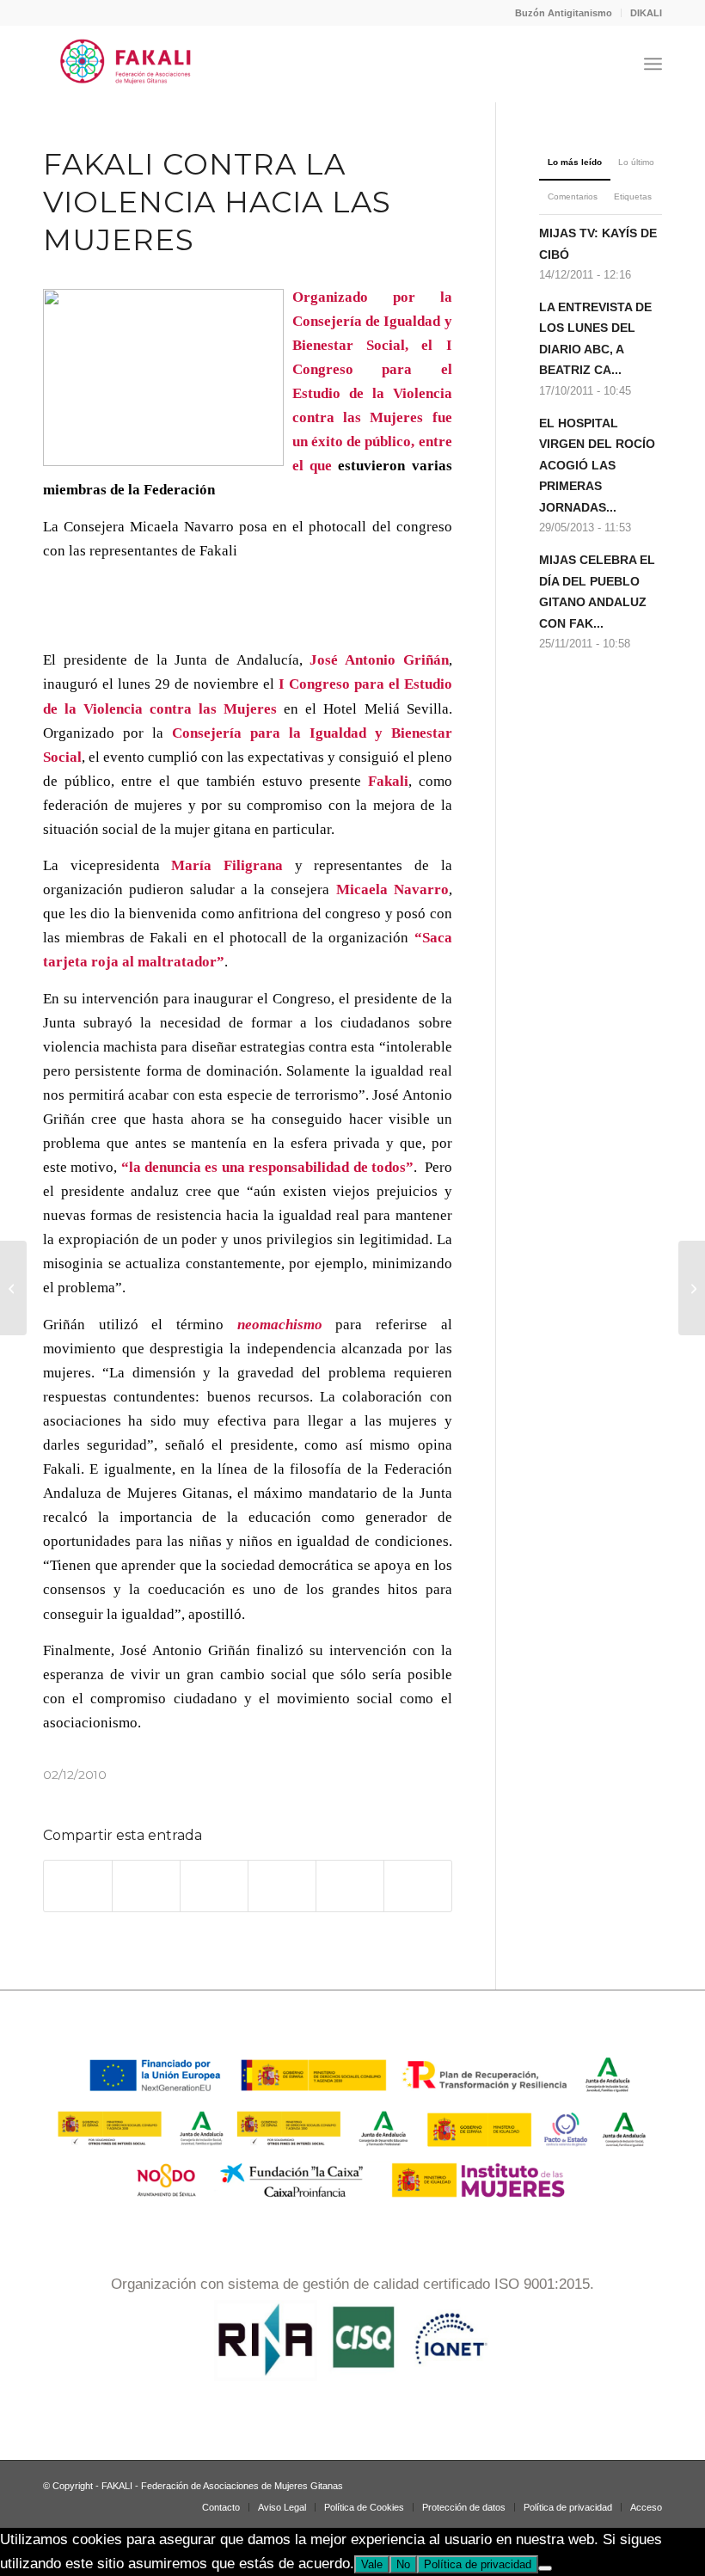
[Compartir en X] (146, 1886)
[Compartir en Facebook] (78, 1886)
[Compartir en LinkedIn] (350, 1886)
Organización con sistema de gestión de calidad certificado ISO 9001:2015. (352, 2284)
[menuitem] (564, 13)
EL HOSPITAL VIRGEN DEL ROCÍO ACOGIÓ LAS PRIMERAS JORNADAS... (597, 465)
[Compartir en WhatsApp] (214, 1886)
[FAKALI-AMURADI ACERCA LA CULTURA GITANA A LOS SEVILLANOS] (13, 1288)
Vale (372, 2564)
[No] (545, 2568)
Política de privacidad (478, 2564)
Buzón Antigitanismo (564, 13)
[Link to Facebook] (572, 2482)
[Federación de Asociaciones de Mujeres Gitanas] (126, 64)
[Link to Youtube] (649, 2482)
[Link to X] (623, 2482)
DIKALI (646, 13)
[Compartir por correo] (418, 1886)
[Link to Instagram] (546, 2482)
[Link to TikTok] (598, 2482)
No (403, 2564)
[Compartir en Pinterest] (282, 1886)
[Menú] (653, 64)
